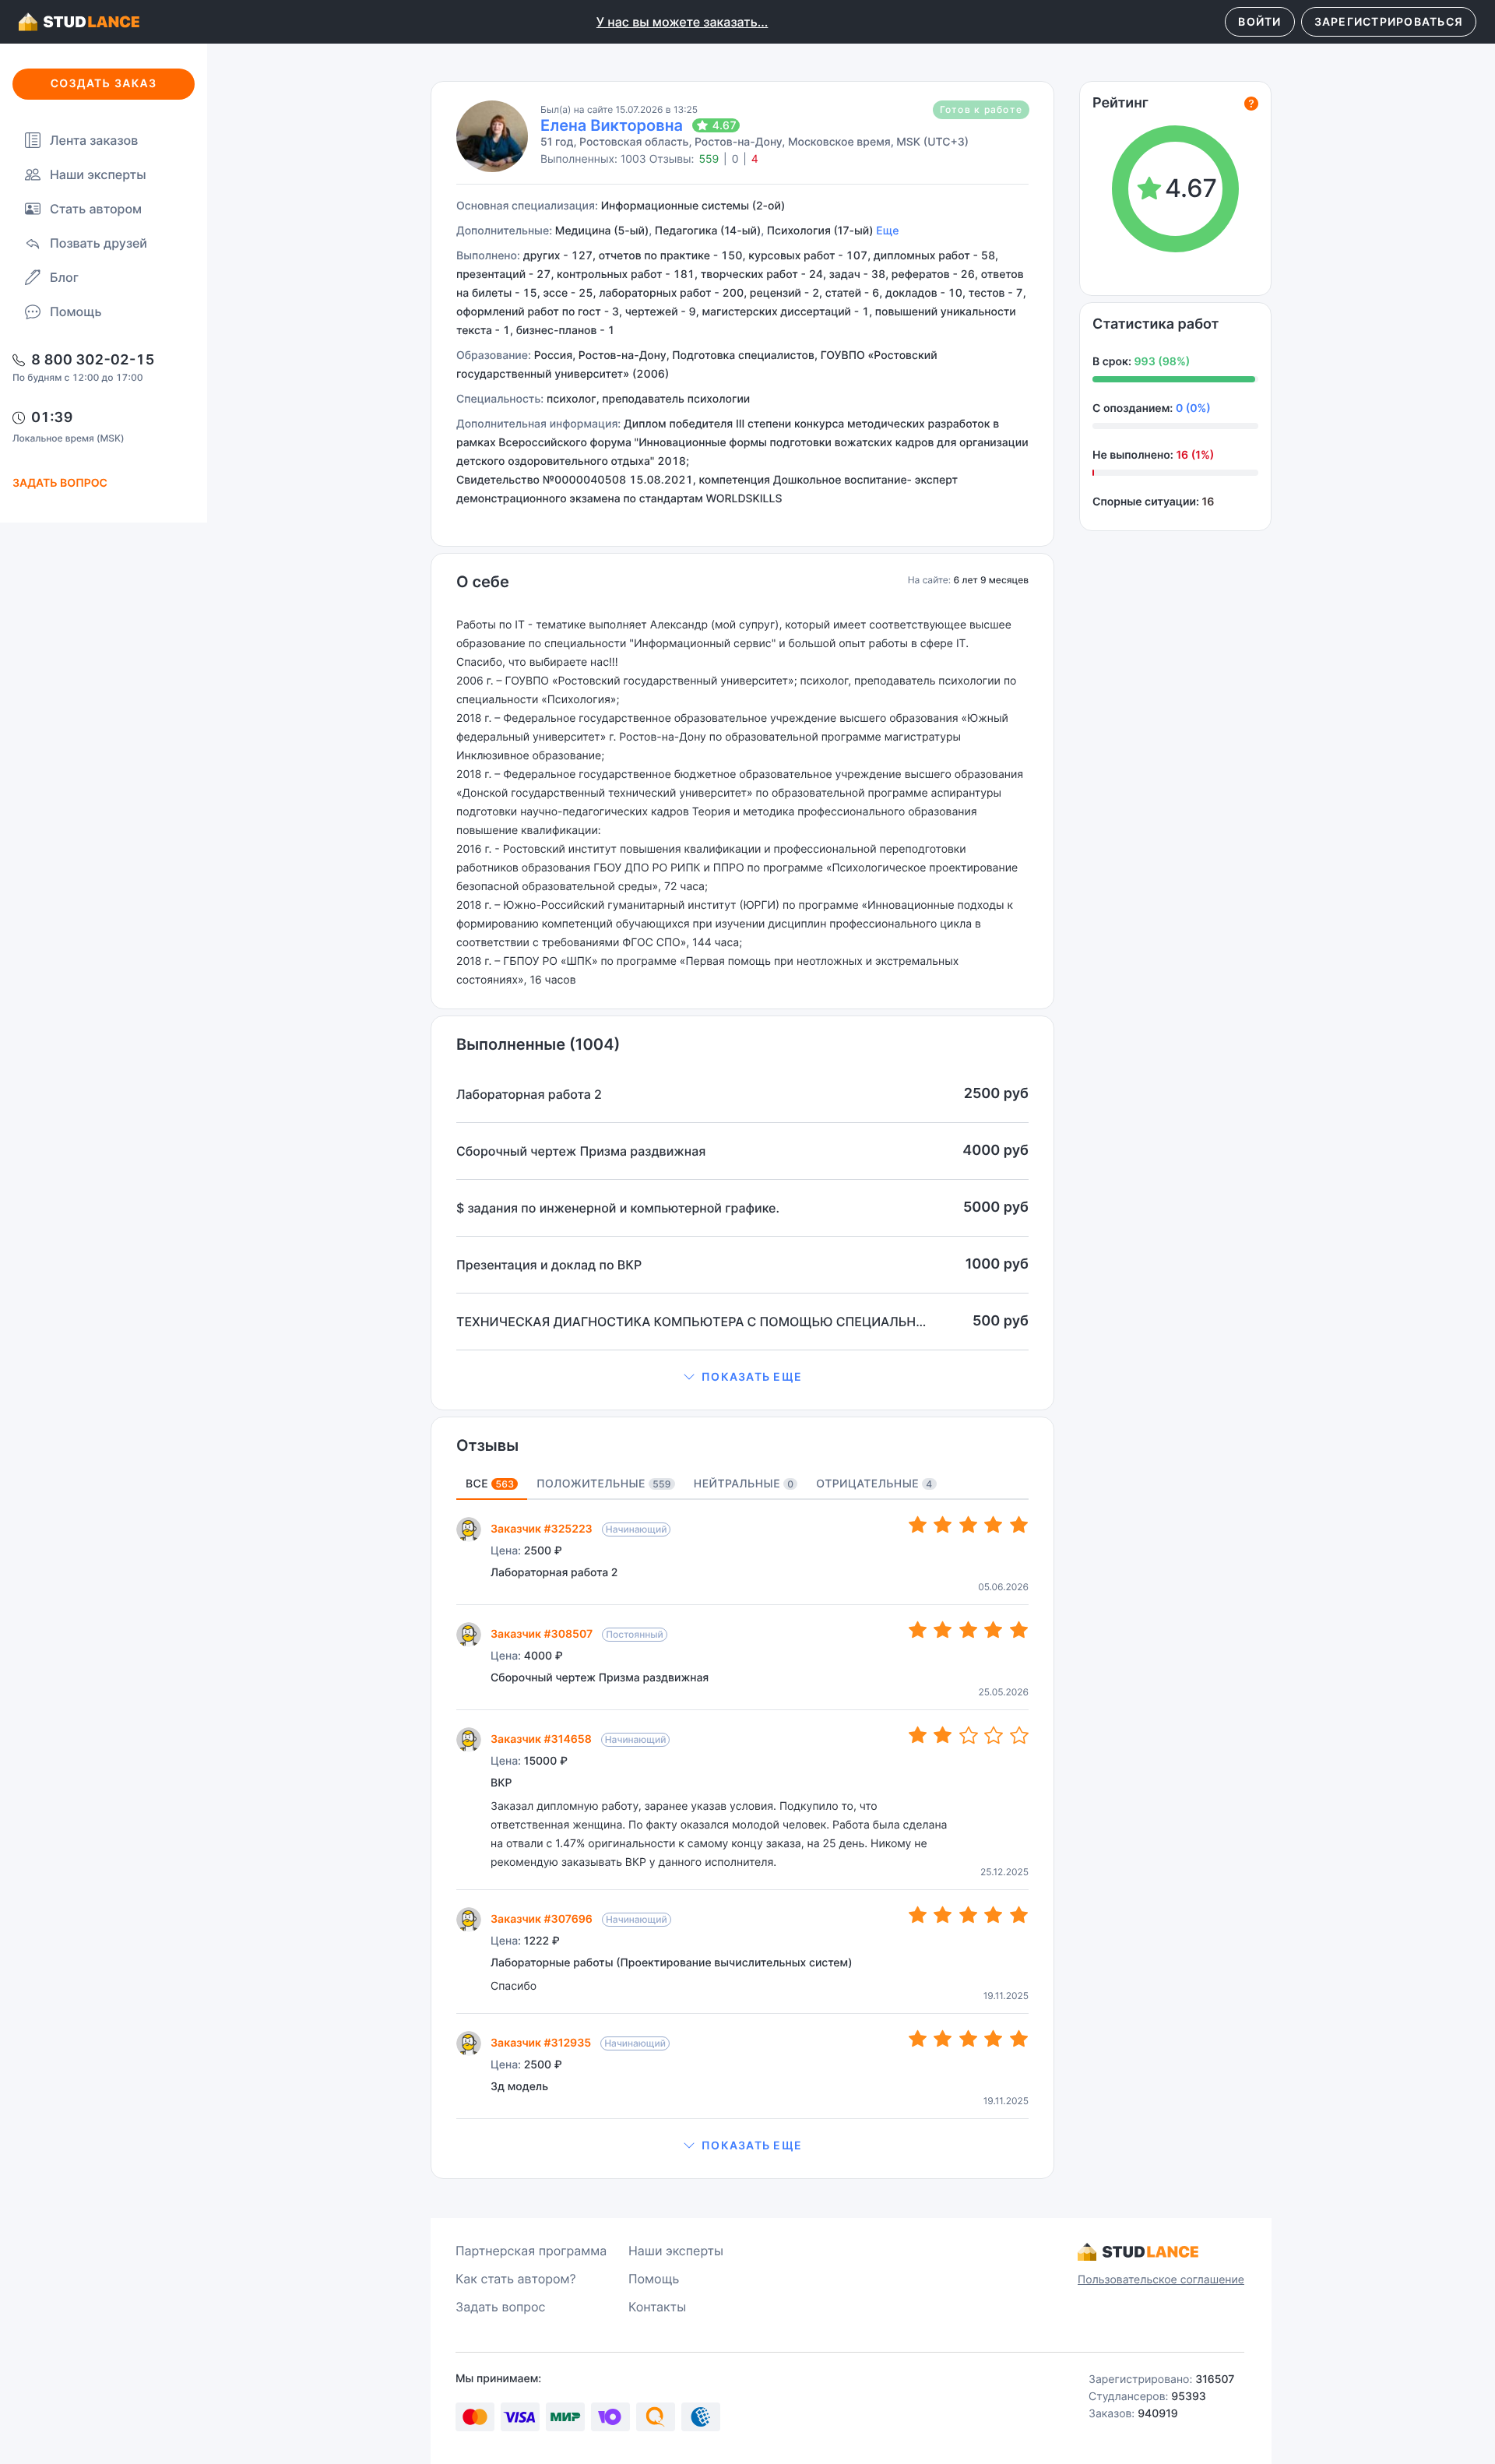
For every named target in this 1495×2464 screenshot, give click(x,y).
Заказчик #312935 (541, 2043)
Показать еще (752, 1376)
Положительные (603, 1484)
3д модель (519, 2087)
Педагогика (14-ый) (708, 231)
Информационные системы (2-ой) (693, 206)
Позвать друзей (98, 243)
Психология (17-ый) (820, 231)
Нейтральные (744, 1484)
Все (490, 1484)
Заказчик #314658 (541, 1739)
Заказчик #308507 (542, 1634)
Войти (1259, 21)
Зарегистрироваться (1389, 21)
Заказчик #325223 (542, 1529)
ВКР (501, 1783)
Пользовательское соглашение (1161, 2280)
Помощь (76, 312)
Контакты (657, 2307)
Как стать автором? (516, 2279)
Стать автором (96, 209)
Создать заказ (104, 84)
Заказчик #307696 (542, 1919)
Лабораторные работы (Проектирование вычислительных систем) (671, 1963)
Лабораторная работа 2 (554, 1573)
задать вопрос (60, 483)
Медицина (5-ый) (602, 231)
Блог (64, 277)
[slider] (969, 1525)
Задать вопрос (501, 2307)
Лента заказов (94, 140)
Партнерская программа (531, 2251)
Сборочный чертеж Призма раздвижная (600, 1678)
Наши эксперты (98, 174)
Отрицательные (874, 1484)
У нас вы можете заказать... (682, 22)
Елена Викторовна (612, 125)
